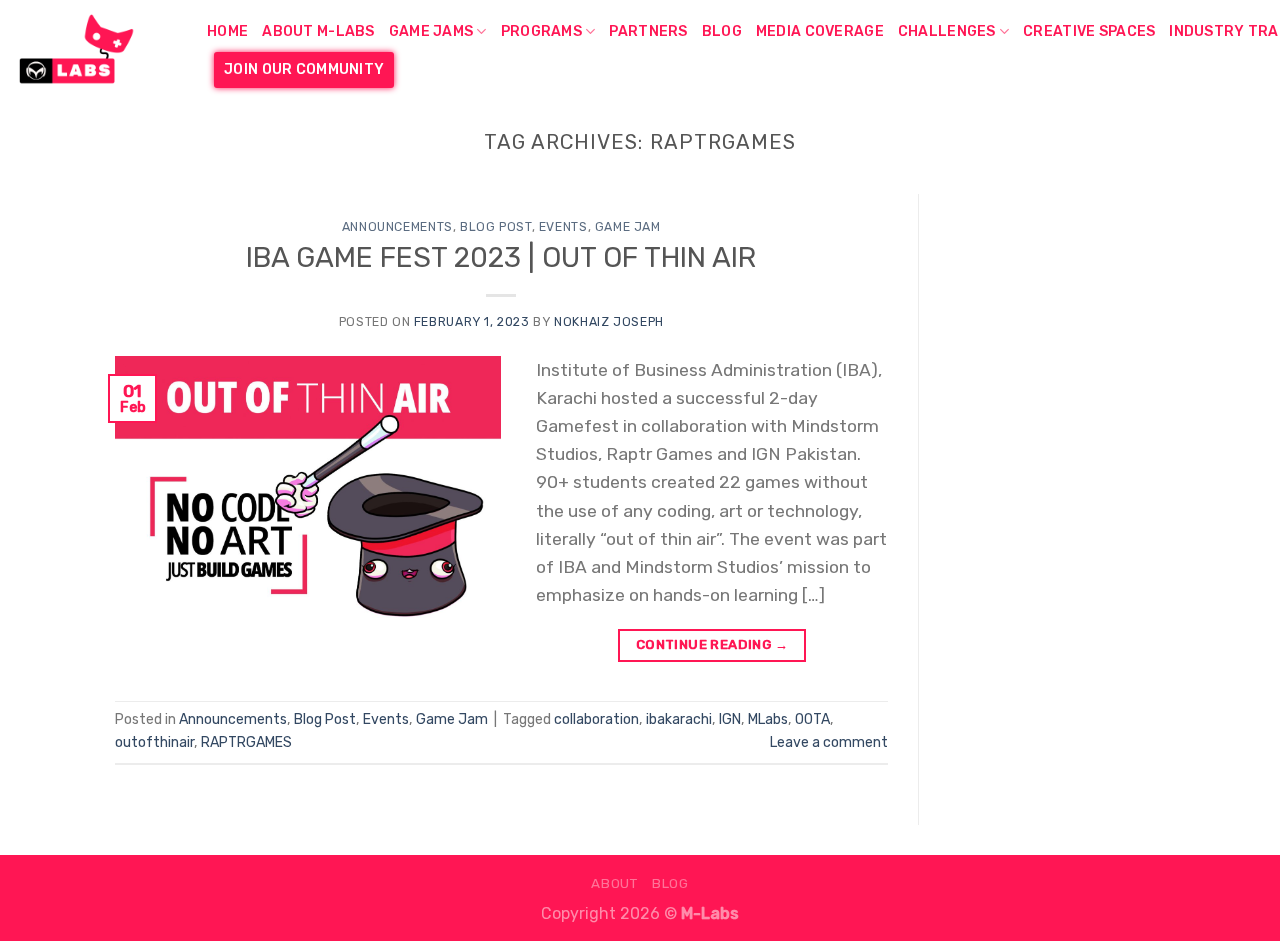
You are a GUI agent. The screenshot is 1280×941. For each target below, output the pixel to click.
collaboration (596, 719)
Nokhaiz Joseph (609, 321)
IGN (730, 719)
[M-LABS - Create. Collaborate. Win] (96, 50)
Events (563, 226)
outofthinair (154, 742)
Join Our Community (304, 69)
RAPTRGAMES (246, 742)
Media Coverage (820, 31)
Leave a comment (829, 742)
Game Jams (431, 31)
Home (227, 31)
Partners (648, 31)
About (614, 883)
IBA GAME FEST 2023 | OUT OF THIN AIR (501, 257)
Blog (722, 31)
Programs (541, 31)
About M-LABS (318, 31)
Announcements (397, 226)
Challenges (947, 31)
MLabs (768, 719)
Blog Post (496, 226)
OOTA (812, 719)
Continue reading (712, 644)
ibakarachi (679, 719)
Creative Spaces (1089, 31)
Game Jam (628, 226)
